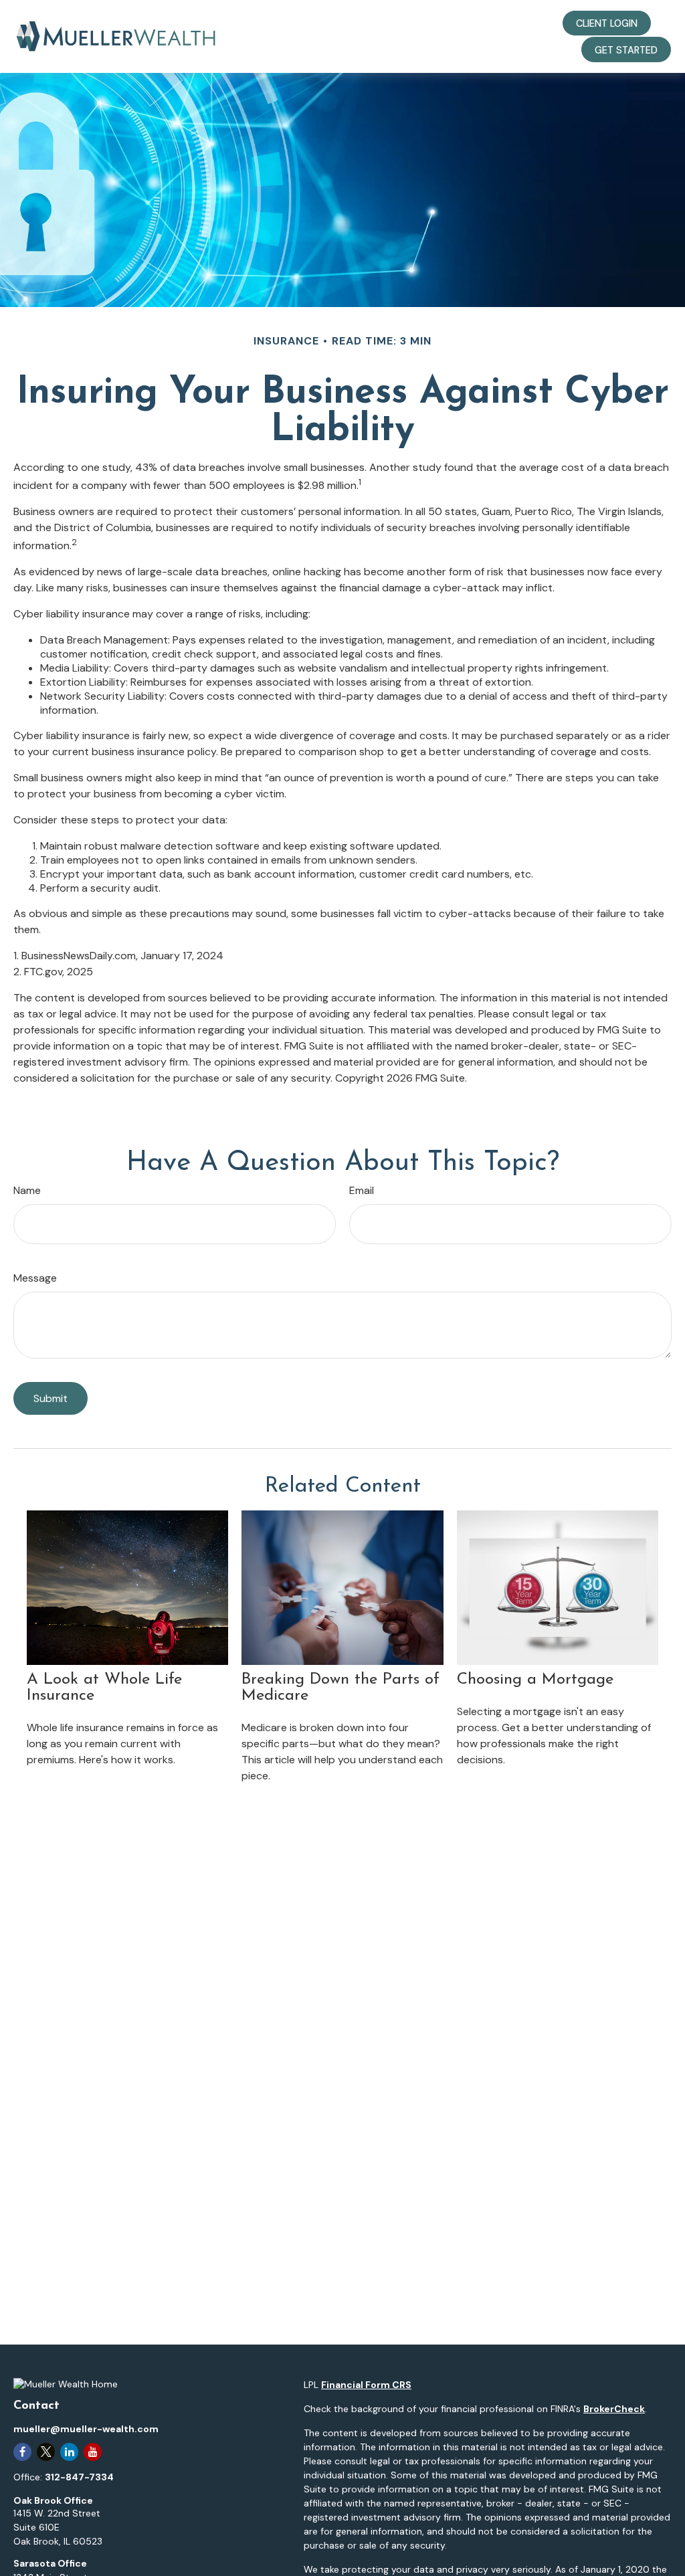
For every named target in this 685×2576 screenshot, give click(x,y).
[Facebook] (22, 2452)
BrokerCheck (614, 2409)
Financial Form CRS (366, 2385)
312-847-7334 (79, 2477)
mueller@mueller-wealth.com (86, 2429)
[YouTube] (93, 2452)
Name (27, 1190)
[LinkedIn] (69, 2452)
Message (35, 1278)
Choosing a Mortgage (535, 1680)
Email (362, 1190)
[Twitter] (46, 2452)
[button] (310, 23)
